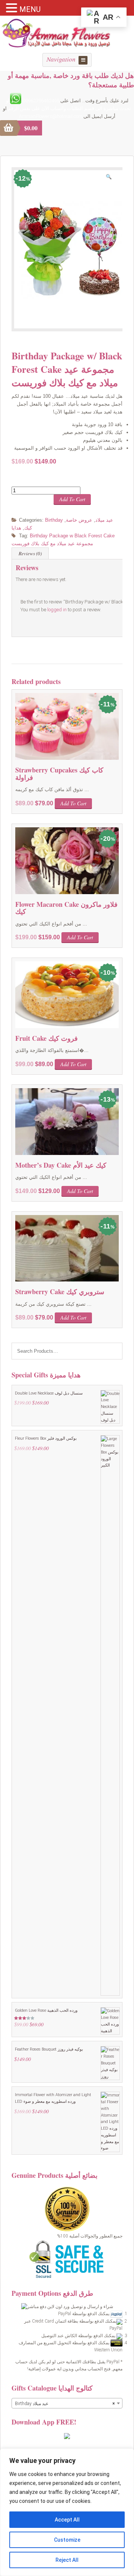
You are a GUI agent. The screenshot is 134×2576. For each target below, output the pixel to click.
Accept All (67, 2520)
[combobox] (67, 2403)
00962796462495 (41, 101)
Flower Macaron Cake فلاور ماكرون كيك (66, 908)
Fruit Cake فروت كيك (47, 1038)
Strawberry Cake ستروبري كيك (60, 1292)
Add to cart (72, 499)
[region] (67, 2512)
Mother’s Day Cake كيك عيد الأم (61, 1165)
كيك (28, 528)
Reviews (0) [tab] (30, 553)
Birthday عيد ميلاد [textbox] (65, 2404)
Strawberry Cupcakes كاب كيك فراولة (59, 774)
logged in (57, 610)
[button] (111, 178)
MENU (30, 9)
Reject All (67, 2560)
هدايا (16, 528)
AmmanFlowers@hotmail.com (51, 116)
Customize (67, 2540)
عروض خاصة (79, 520)
